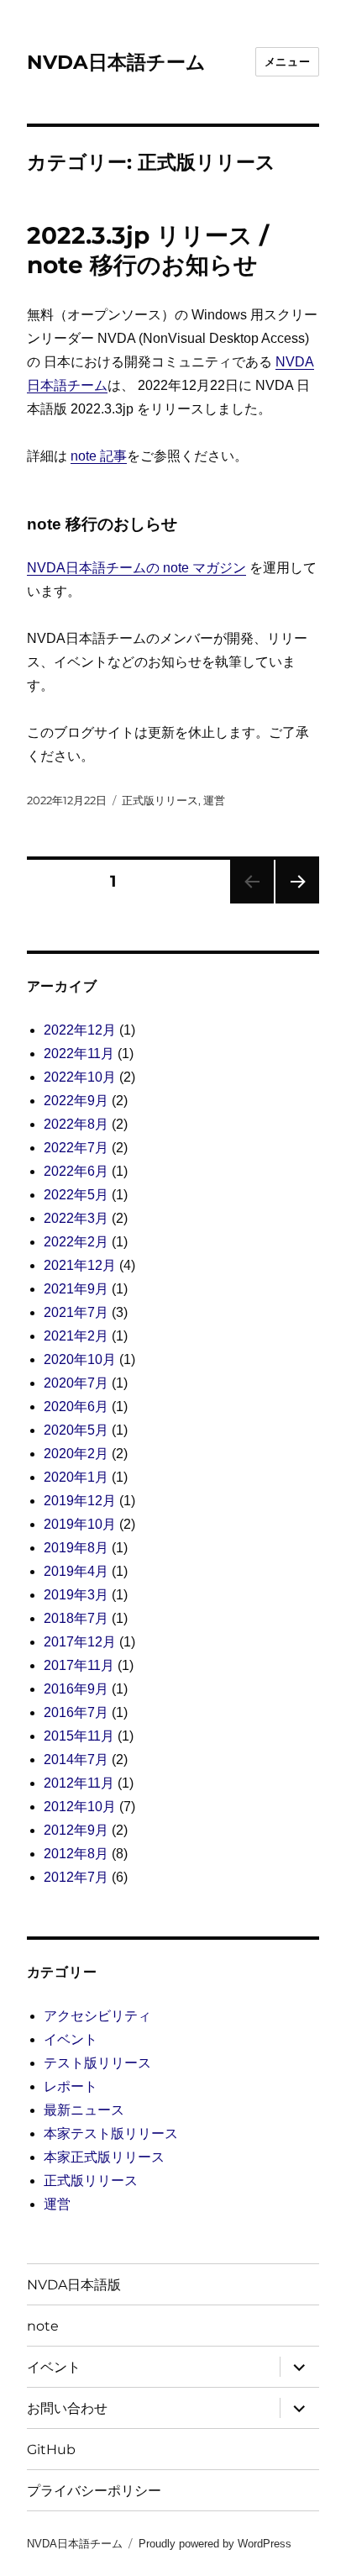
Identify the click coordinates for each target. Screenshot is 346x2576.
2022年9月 (76, 1101)
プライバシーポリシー (94, 2491)
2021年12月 (80, 1265)
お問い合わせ (67, 2408)
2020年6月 (76, 1407)
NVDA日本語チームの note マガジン (136, 568)
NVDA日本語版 (74, 2285)
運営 (214, 800)
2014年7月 (76, 1759)
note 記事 (99, 456)
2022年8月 (76, 1124)
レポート (71, 2086)
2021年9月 (76, 1289)
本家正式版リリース (104, 2157)
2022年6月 (76, 1171)
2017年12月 (80, 1642)
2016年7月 (76, 1712)
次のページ (292, 903)
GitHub (51, 2450)
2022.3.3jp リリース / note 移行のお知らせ (148, 250)
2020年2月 (76, 1454)
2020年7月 (76, 1383)
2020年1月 (76, 1477)
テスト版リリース (97, 2063)
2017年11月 (79, 1665)
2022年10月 (80, 1077)
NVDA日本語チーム (116, 62)
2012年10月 (80, 1807)
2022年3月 (76, 1218)
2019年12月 (80, 1501)
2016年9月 (76, 1689)
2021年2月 (76, 1336)
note (43, 2326)
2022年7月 (76, 1148)
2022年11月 (79, 1054)
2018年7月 (76, 1618)
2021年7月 (76, 1312)
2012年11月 (79, 1783)
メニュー (287, 61)
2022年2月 (76, 1242)
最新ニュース (84, 2110)
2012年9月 (76, 1830)
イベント (71, 2039)
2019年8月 (76, 1548)
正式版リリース (160, 800)
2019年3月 (76, 1595)
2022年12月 (80, 1030)
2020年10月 (80, 1359)
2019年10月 (80, 1524)
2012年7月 (76, 1877)
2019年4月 (76, 1571)
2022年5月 (76, 1195)
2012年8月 (76, 1854)
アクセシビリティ (97, 2016)
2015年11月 (79, 1736)
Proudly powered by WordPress (215, 2544)
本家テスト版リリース (111, 2133)
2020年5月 (76, 1430)
